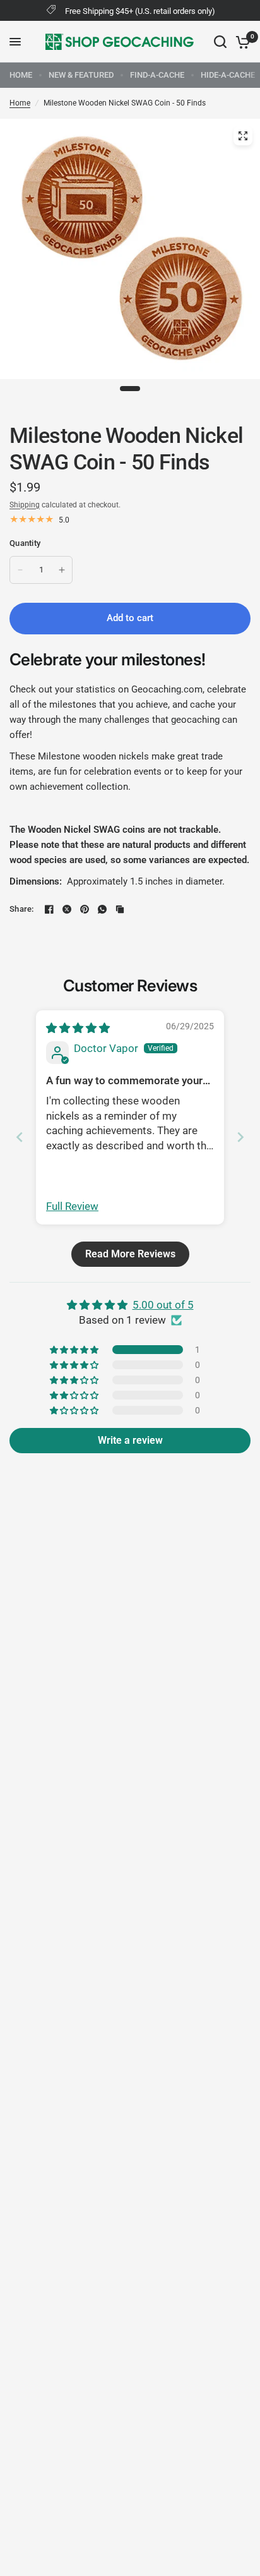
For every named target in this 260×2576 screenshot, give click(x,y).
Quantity (25, 543)
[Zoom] (243, 136)
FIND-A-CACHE (157, 75)
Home (20, 103)
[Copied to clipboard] (120, 909)
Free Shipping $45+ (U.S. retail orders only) (140, 11)
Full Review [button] (72, 1206)
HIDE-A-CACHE (228, 75)
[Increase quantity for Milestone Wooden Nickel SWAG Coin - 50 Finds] (62, 570)
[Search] (220, 42)
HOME (21, 75)
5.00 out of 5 (163, 1305)
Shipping (25, 505)
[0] (241, 42)
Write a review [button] (130, 1440)
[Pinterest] (85, 909)
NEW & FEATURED (81, 75)
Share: (22, 909)
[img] (78, 1028)
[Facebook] (49, 909)
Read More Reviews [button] (130, 1254)
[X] (67, 909)
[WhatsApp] (102, 909)
